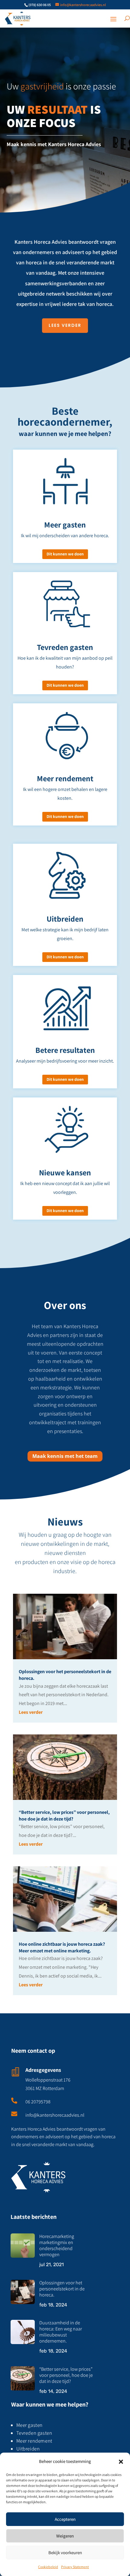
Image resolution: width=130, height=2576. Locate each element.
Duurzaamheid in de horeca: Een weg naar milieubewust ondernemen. (61, 2332)
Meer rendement (34, 2441)
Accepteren (65, 2519)
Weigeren (65, 2536)
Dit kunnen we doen (65, 554)
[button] (121, 2462)
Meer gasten (30, 2425)
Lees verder (31, 1712)
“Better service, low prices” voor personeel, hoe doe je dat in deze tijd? (64, 1816)
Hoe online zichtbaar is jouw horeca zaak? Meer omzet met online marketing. (62, 1947)
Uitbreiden (28, 2449)
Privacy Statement (75, 2567)
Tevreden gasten (34, 2433)
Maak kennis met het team (65, 1456)
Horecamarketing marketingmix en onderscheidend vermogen (57, 2245)
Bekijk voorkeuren (65, 2553)
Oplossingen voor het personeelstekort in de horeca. (62, 2289)
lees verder (65, 325)
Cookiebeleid (48, 2567)
